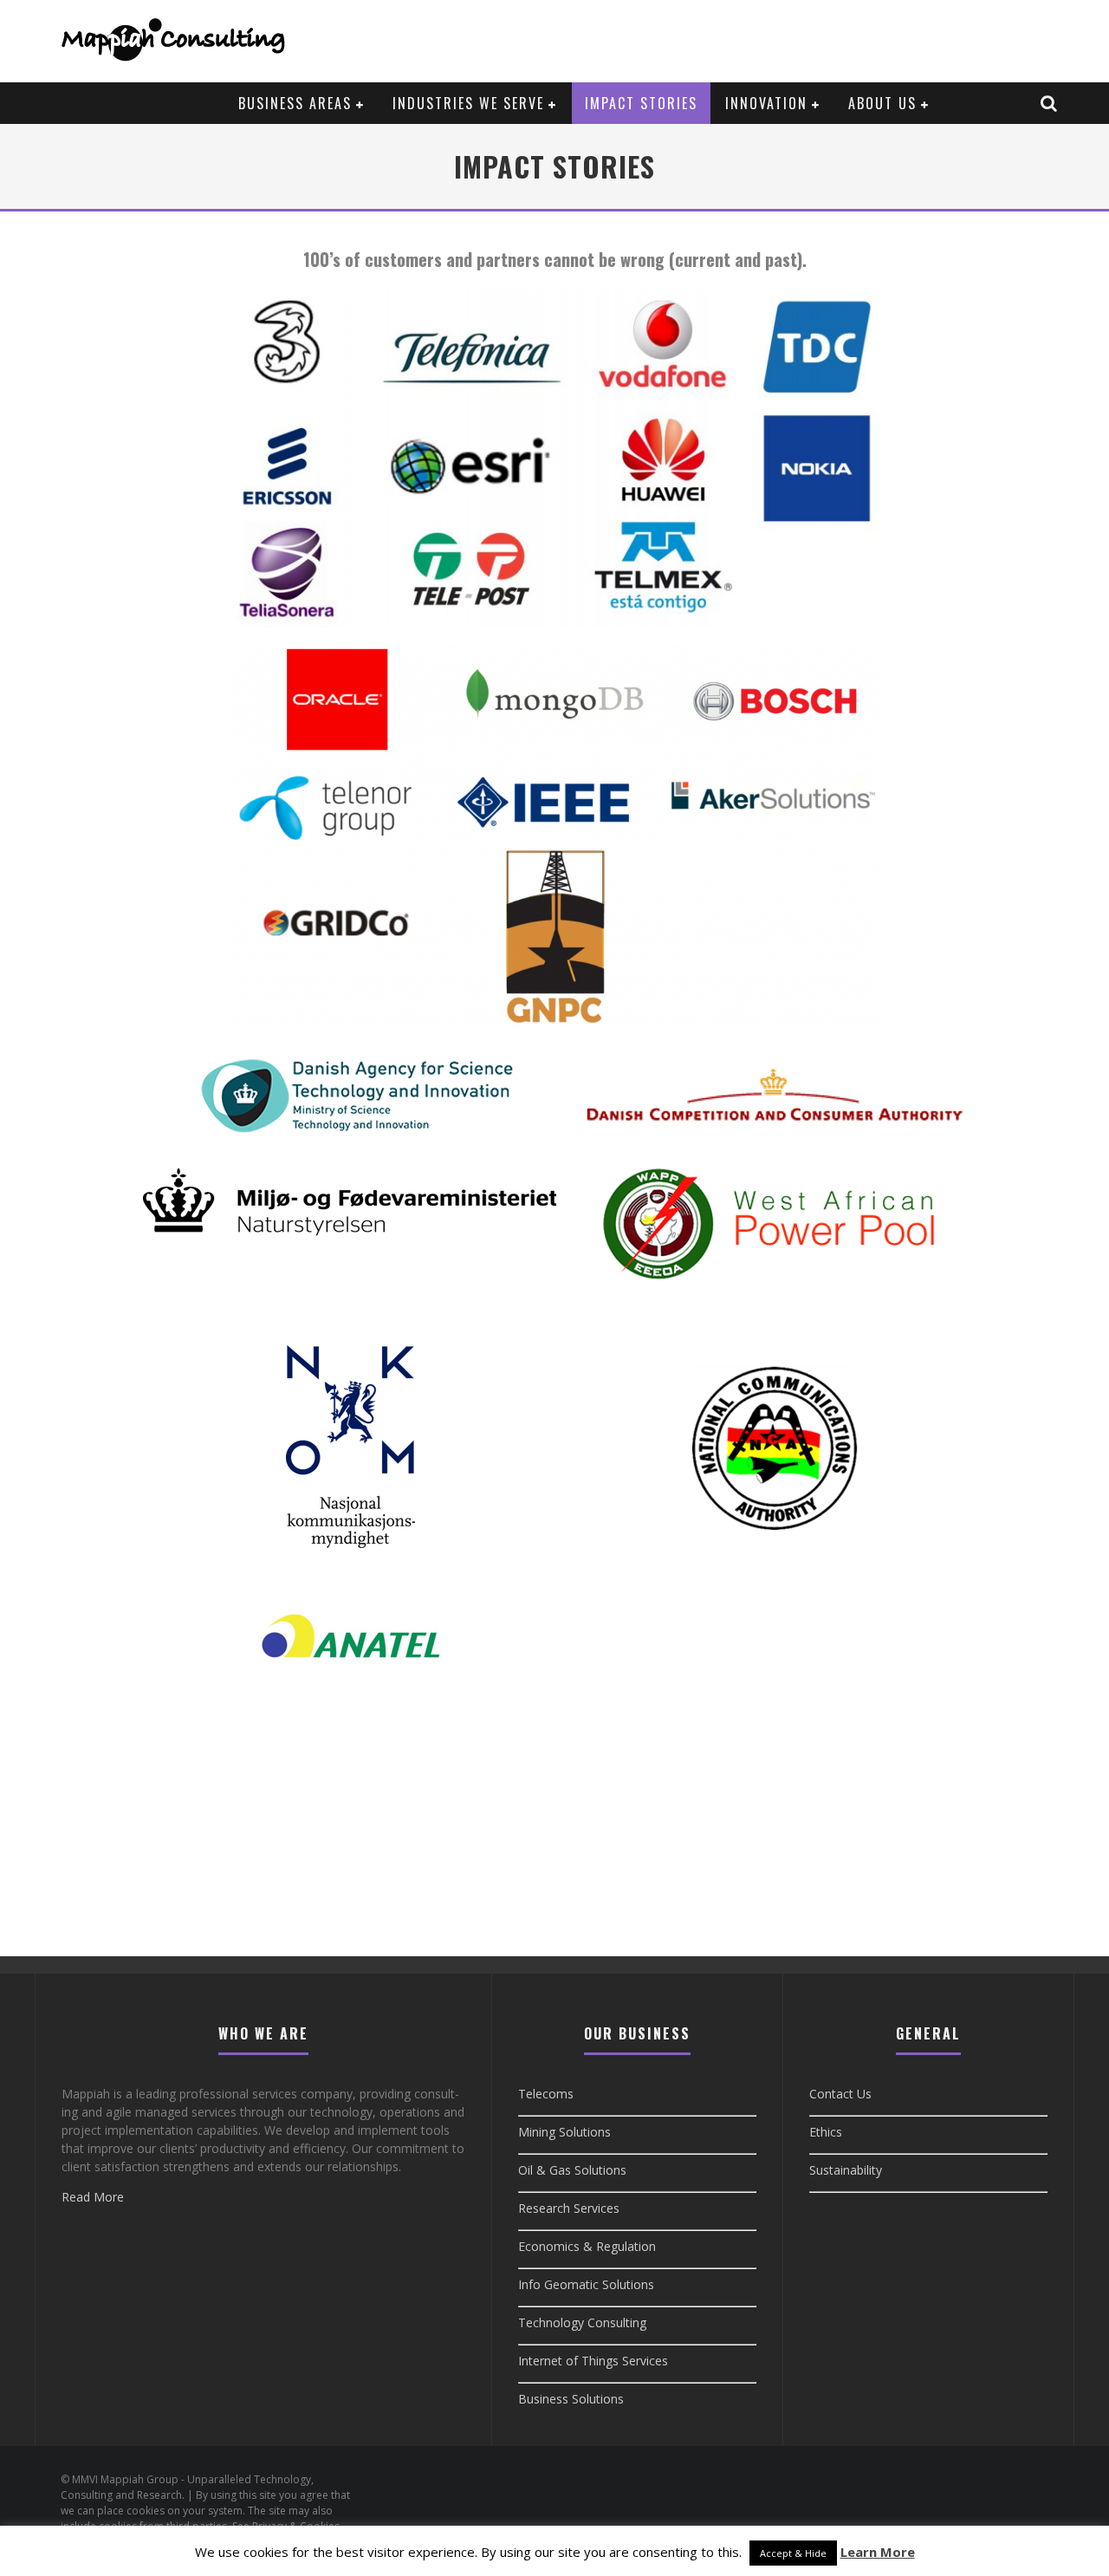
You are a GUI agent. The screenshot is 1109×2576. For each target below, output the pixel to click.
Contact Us (840, 2094)
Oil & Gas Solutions (572, 2170)
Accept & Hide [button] (793, 2553)
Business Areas (295, 103)
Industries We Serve (468, 103)
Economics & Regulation (587, 2246)
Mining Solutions (564, 2132)
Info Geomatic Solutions (586, 2284)
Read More (93, 2197)
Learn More (878, 2552)
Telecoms (546, 2094)
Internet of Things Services (593, 2361)
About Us (882, 103)
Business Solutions (571, 2399)
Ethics (826, 2132)
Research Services (569, 2208)
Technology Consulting (582, 2322)
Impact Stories (641, 103)
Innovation (766, 103)
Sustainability (846, 2170)
